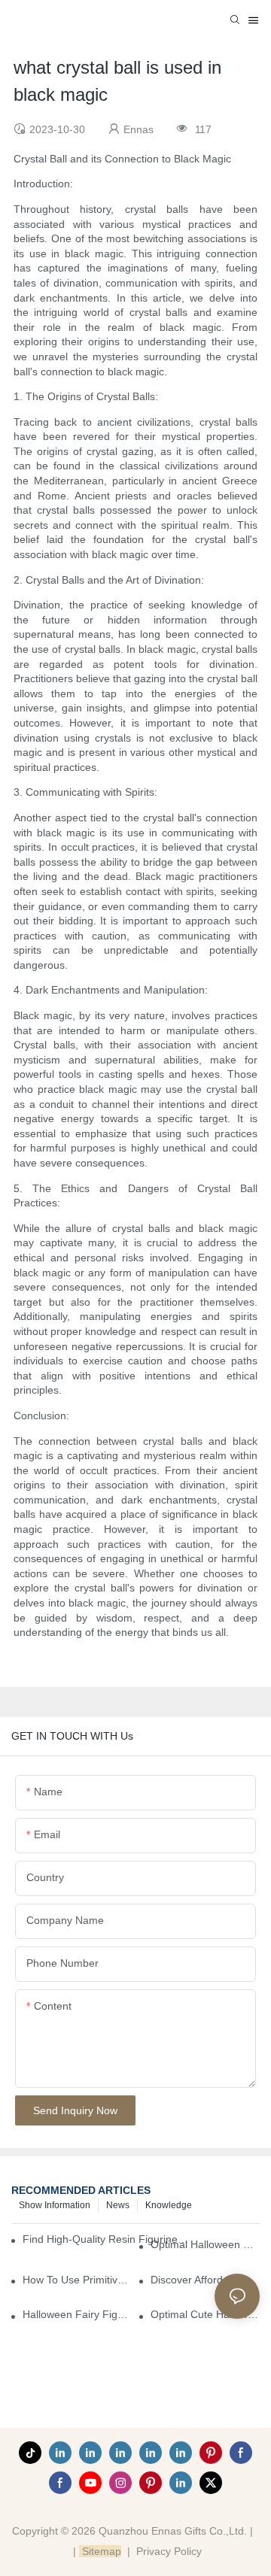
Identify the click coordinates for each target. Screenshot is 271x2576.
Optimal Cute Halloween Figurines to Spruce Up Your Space (205, 2314)
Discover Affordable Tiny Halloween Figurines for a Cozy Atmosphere (205, 2280)
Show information (55, 2205)
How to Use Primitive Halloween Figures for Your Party (77, 2280)
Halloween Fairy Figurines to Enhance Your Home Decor (77, 2314)
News (118, 2205)
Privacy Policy (169, 2551)
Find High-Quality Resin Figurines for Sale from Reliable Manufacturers (107, 2239)
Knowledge (169, 2205)
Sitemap (100, 2551)
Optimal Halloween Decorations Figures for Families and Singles (205, 2244)
